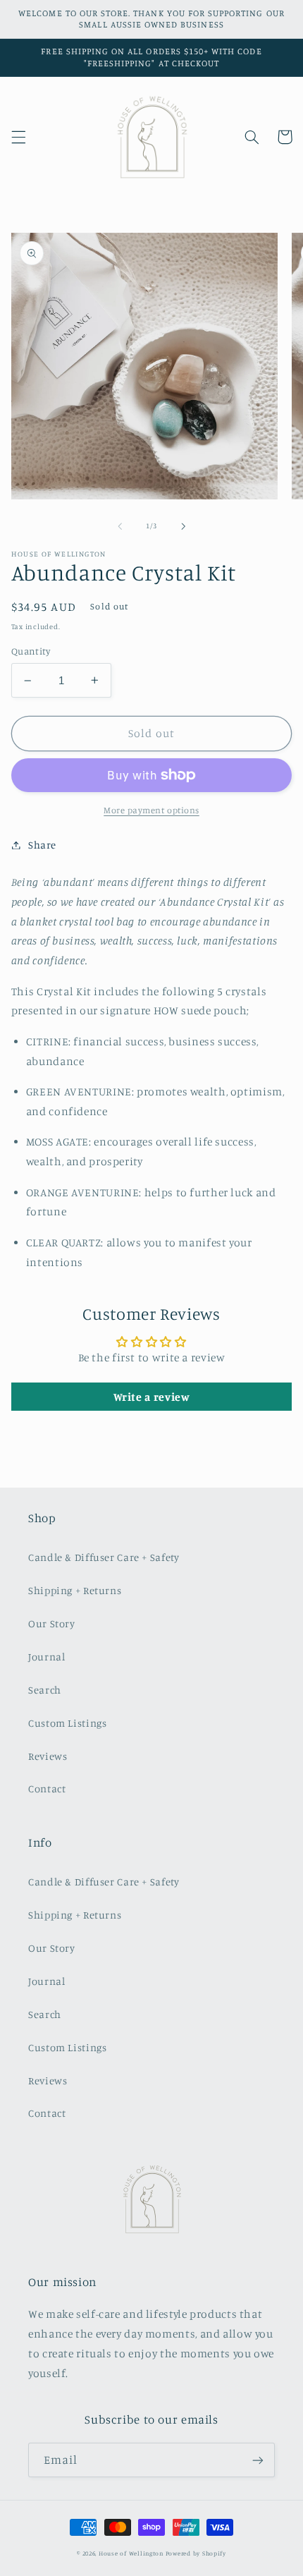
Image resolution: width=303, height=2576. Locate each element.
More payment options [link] (151, 810)
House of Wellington (131, 2553)
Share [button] (42, 845)
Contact (47, 1788)
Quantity (31, 651)
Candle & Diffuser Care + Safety (104, 1557)
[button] (18, 137)
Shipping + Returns (75, 1590)
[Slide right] (183, 526)
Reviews (48, 1756)
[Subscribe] (258, 2460)
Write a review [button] (152, 1397)
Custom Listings (67, 1723)
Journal (47, 1657)
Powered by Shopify (196, 2553)
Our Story (52, 1623)
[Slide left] (120, 526)
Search (45, 1690)
